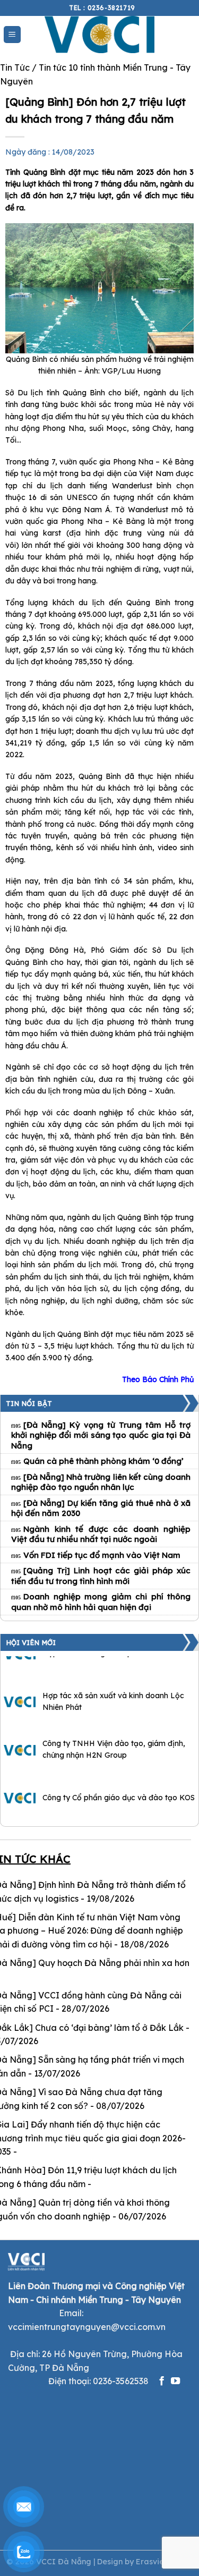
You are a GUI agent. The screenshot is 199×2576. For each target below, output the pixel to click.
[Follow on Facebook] (162, 2382)
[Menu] (12, 35)
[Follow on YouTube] (175, 2382)
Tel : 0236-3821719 (102, 8)
